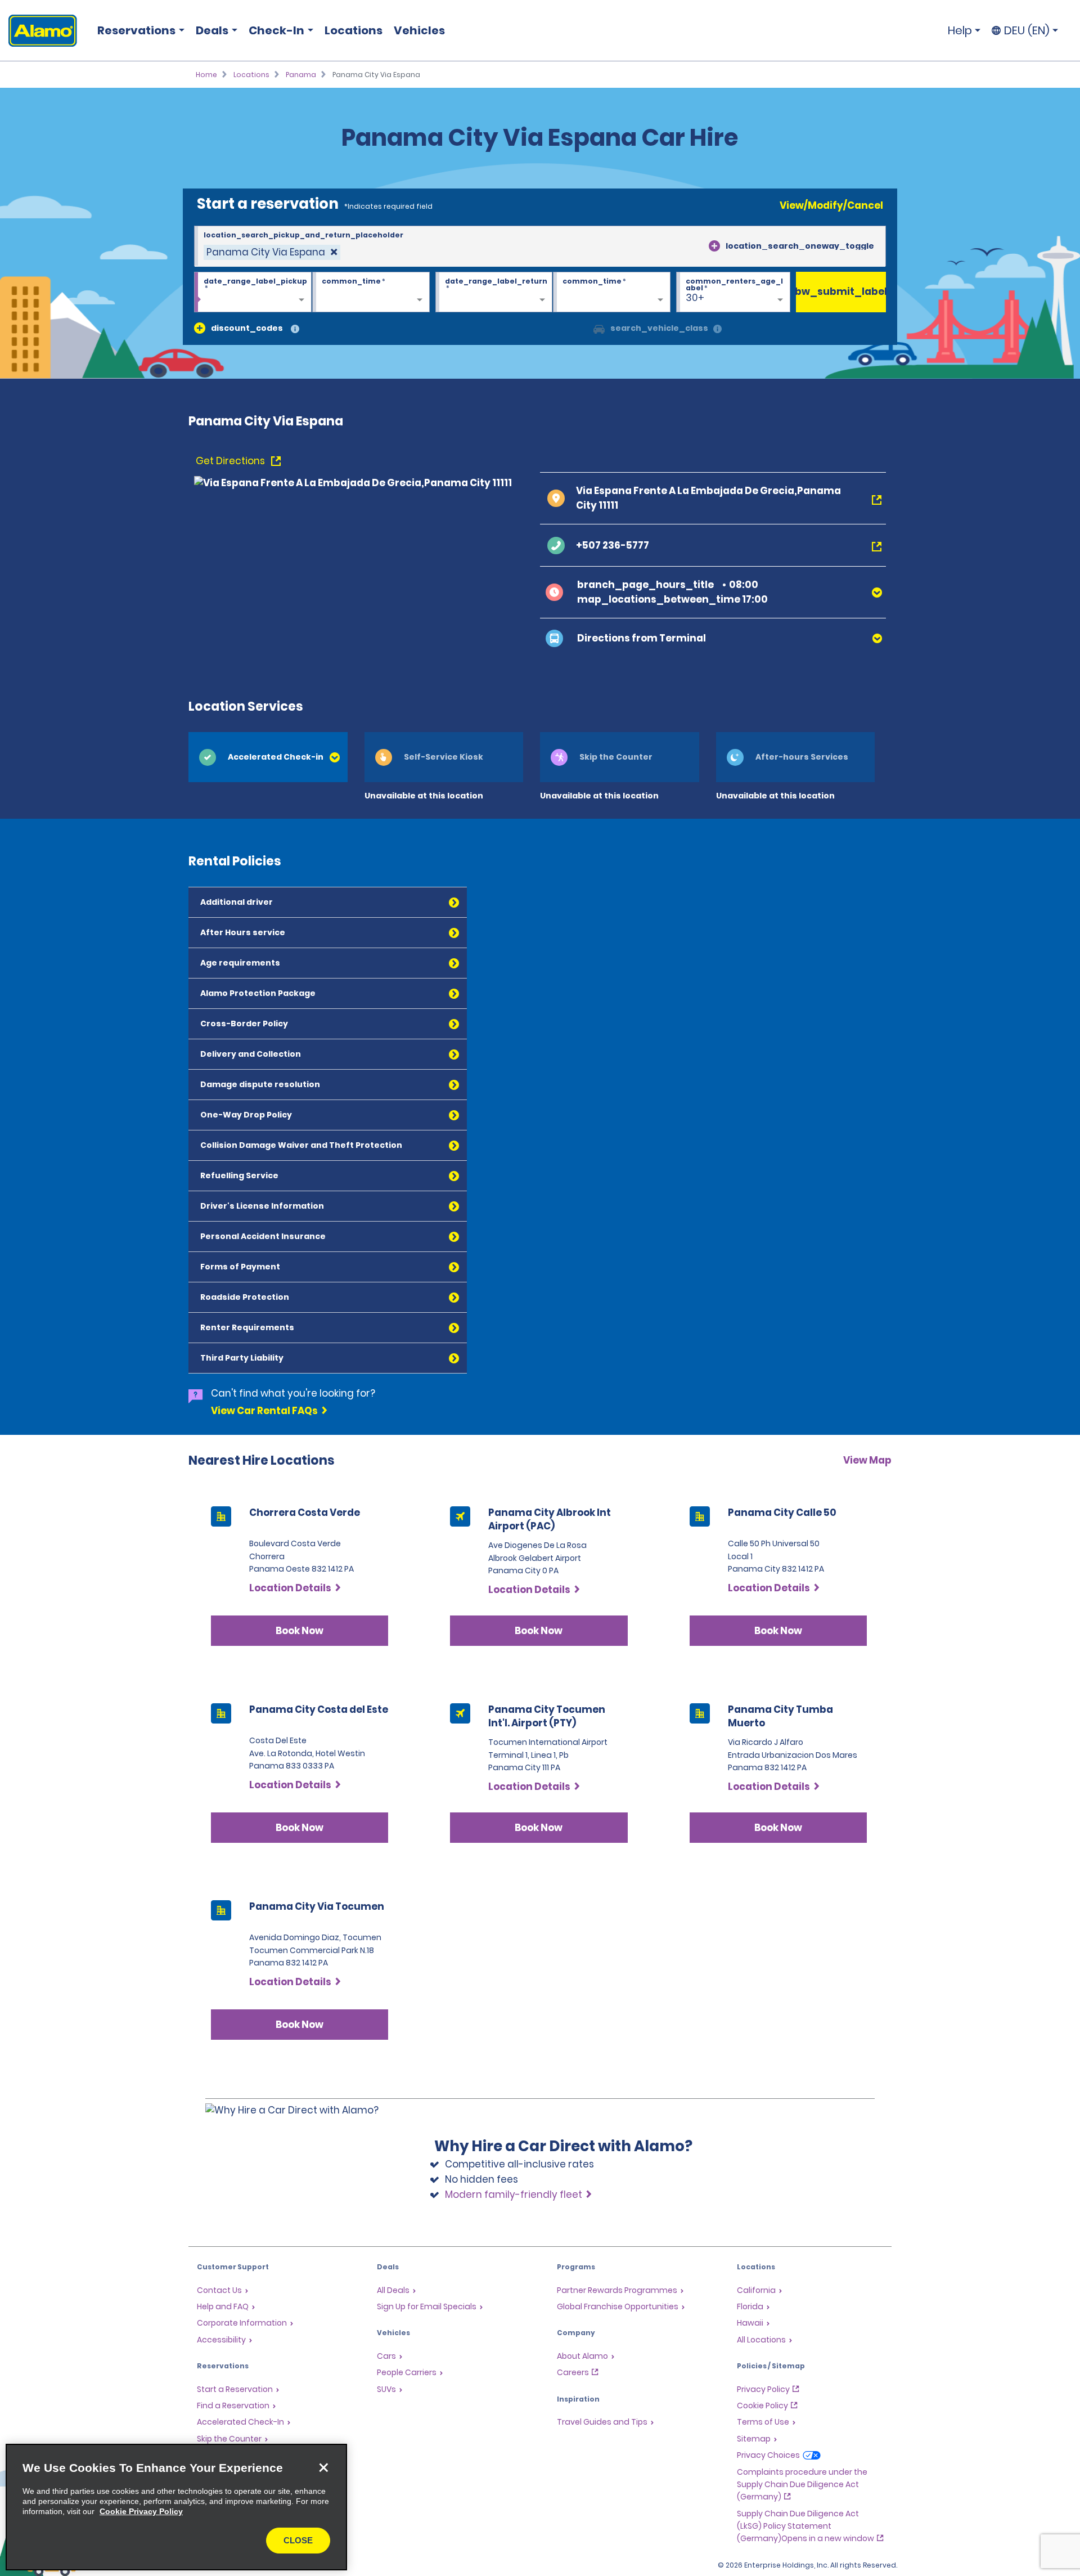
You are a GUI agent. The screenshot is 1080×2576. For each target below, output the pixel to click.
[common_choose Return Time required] (612, 293)
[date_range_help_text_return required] (494, 293)
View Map (867, 1460)
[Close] (323, 2467)
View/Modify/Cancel (831, 205)
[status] (272, 252)
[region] (176, 2507)
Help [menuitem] (960, 30)
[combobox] (540, 246)
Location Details (290, 1588)
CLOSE (298, 2540)
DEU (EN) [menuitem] (1027, 30)
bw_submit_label (841, 291)
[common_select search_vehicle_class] (599, 328)
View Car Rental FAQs (264, 1411)
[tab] (268, 757)
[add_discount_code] (200, 328)
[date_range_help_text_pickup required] (253, 293)
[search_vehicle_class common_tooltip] (717, 329)
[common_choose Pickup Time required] (371, 293)
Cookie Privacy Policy (141, 2511)
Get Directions (231, 461)
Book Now (300, 1631)
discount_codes (247, 328)
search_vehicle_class (659, 328)
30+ (695, 298)
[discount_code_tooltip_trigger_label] (295, 329)
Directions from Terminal (642, 638)
